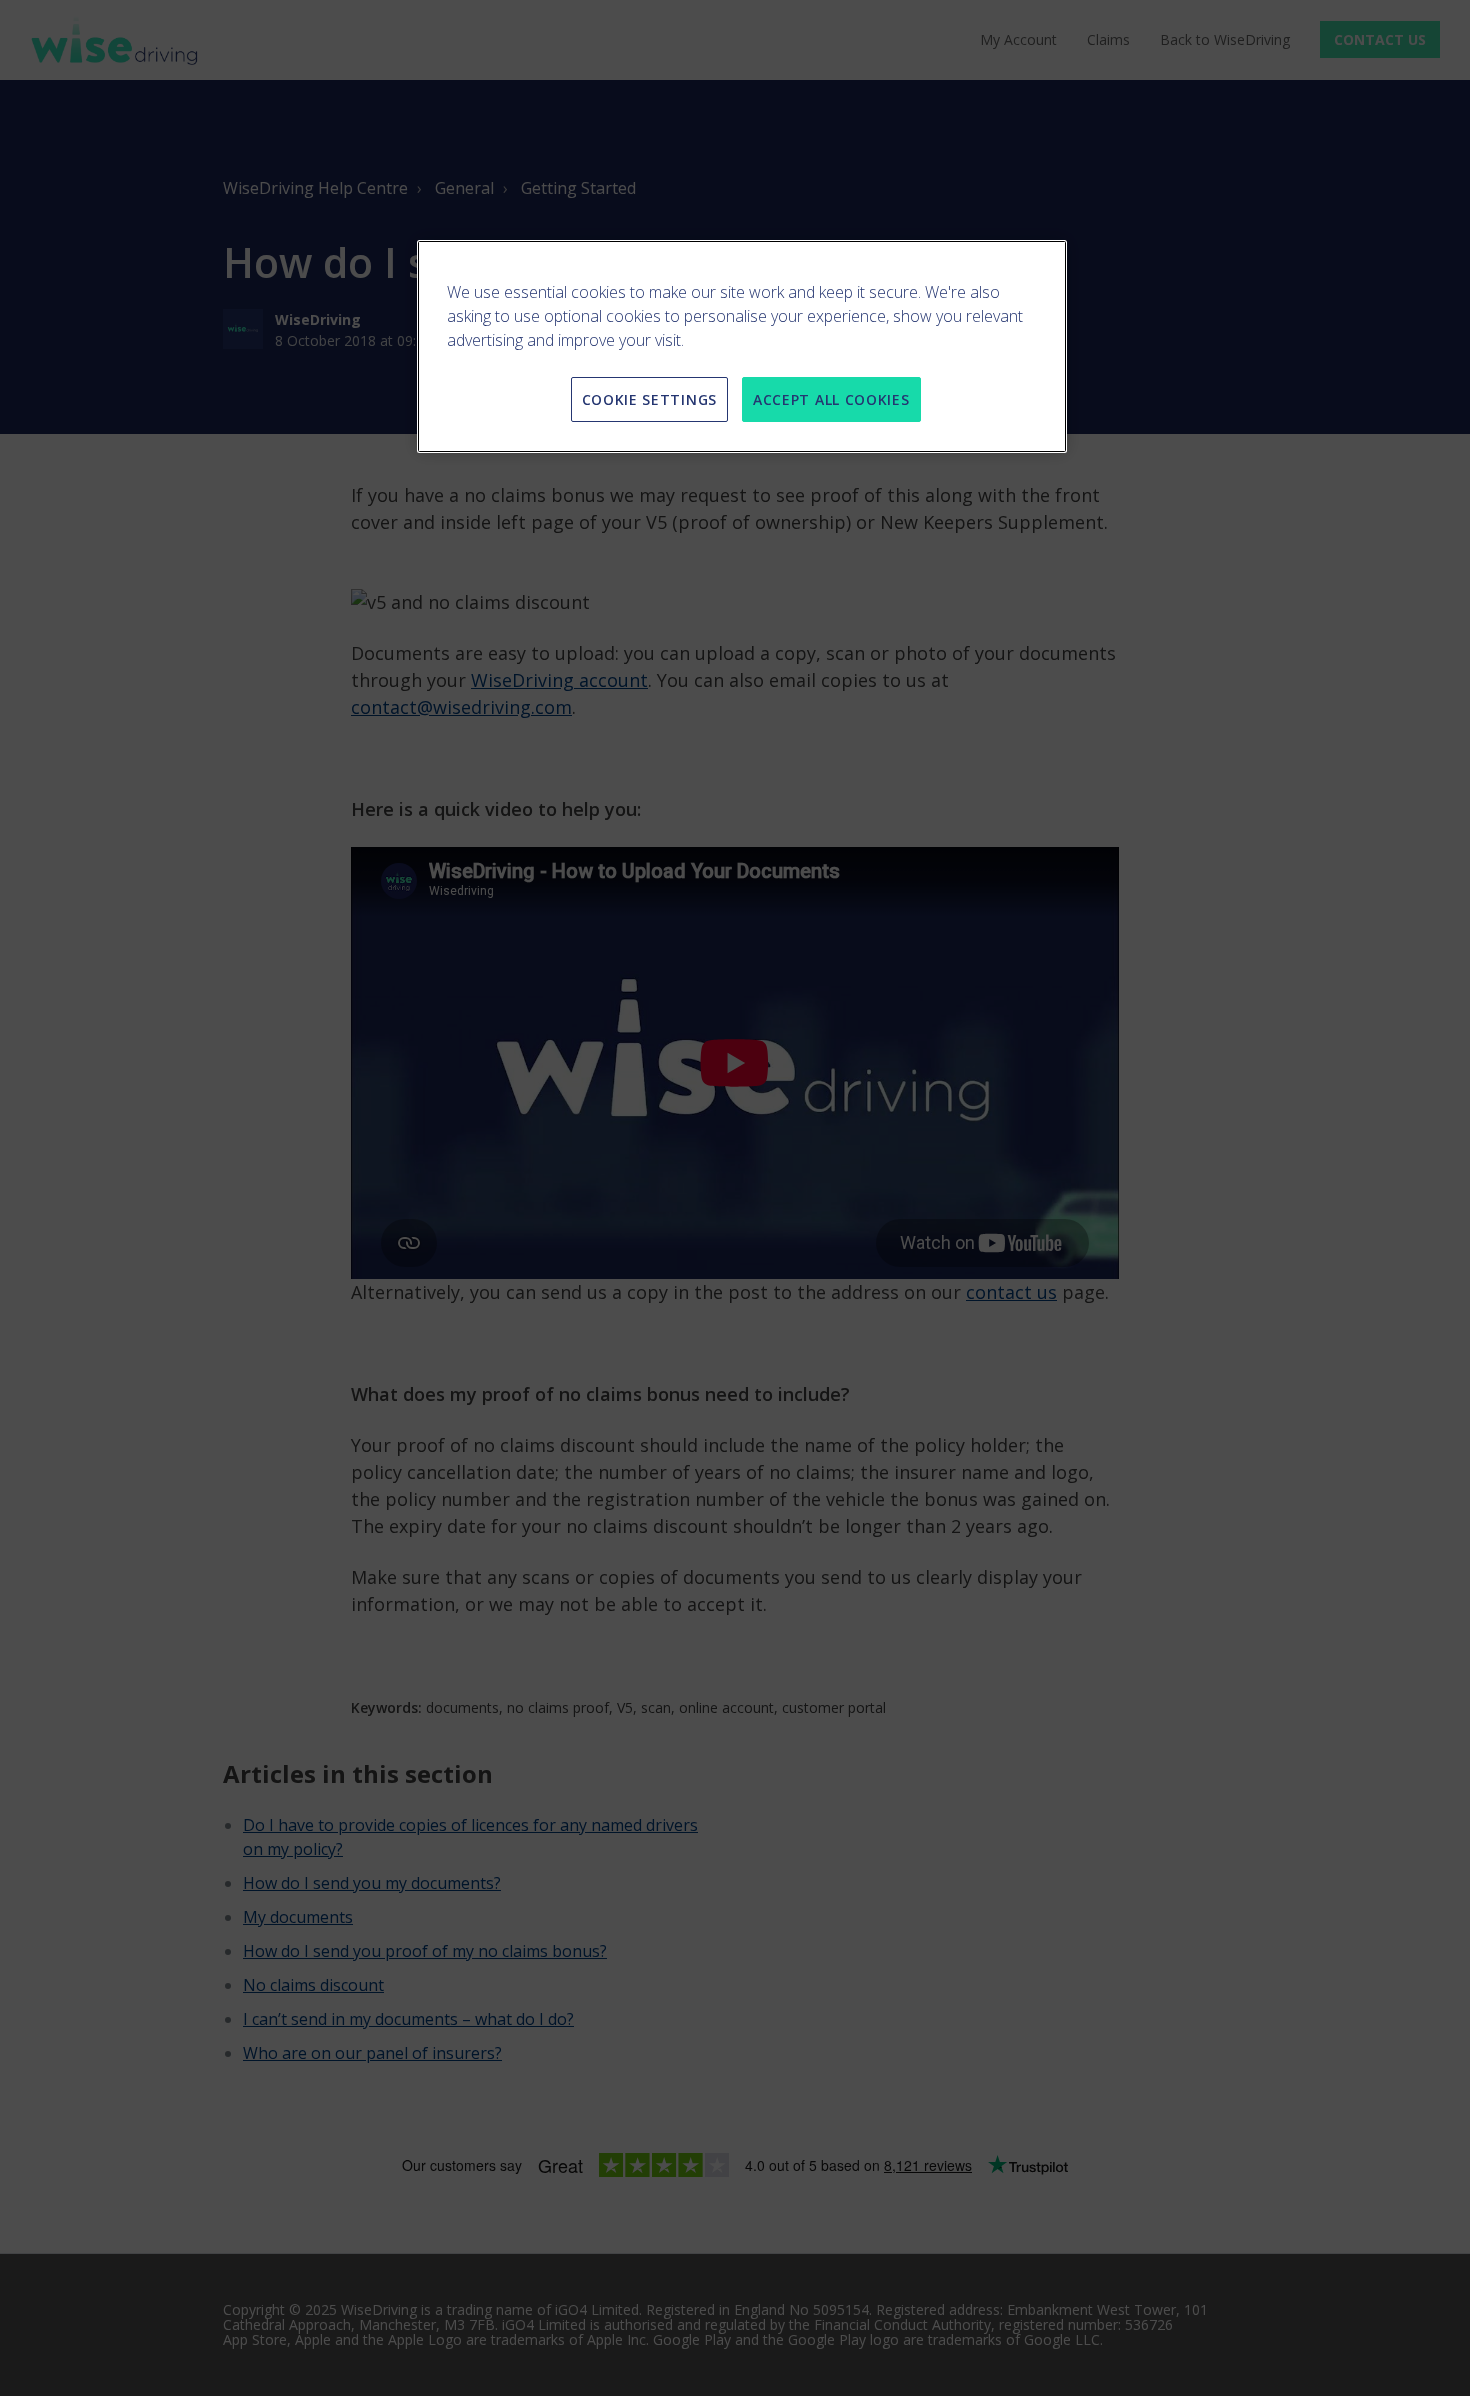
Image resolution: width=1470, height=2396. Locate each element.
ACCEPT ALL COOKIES (831, 399)
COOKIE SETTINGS (650, 399)
